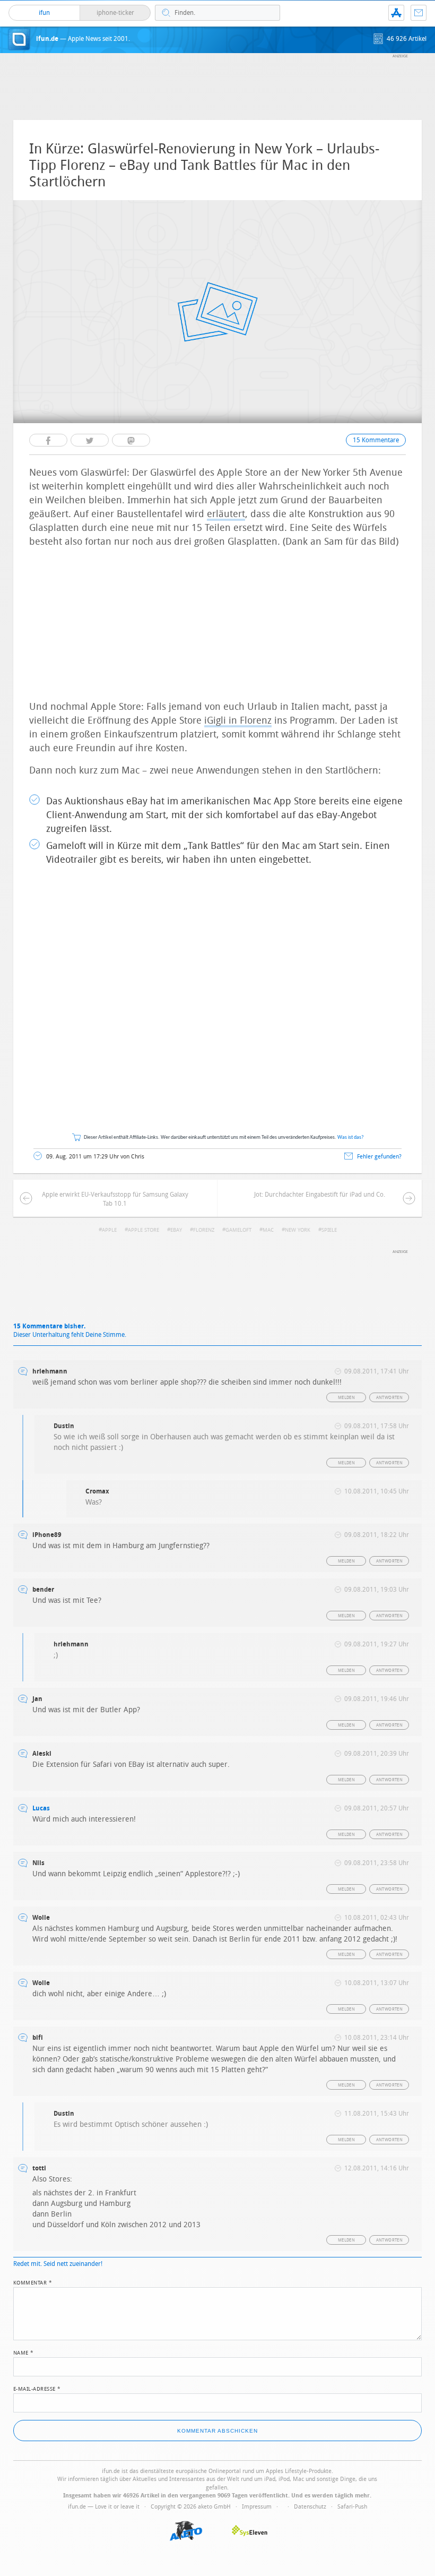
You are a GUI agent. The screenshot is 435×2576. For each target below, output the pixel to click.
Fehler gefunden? (379, 1157)
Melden (346, 1398)
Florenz (204, 1230)
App (396, 13)
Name (24, 2352)
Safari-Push (352, 2507)
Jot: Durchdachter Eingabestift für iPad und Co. (320, 1195)
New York (298, 1230)
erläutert (226, 514)
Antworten (390, 1398)
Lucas (41, 1808)
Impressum (257, 2507)
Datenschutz (310, 2507)
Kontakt (419, 13)
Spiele (329, 1230)
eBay (176, 1230)
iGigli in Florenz (238, 720)
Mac (268, 1230)
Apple (109, 1230)
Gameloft (238, 1230)
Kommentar (33, 2282)
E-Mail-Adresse (37, 2388)
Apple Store (143, 1230)
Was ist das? (351, 1137)
